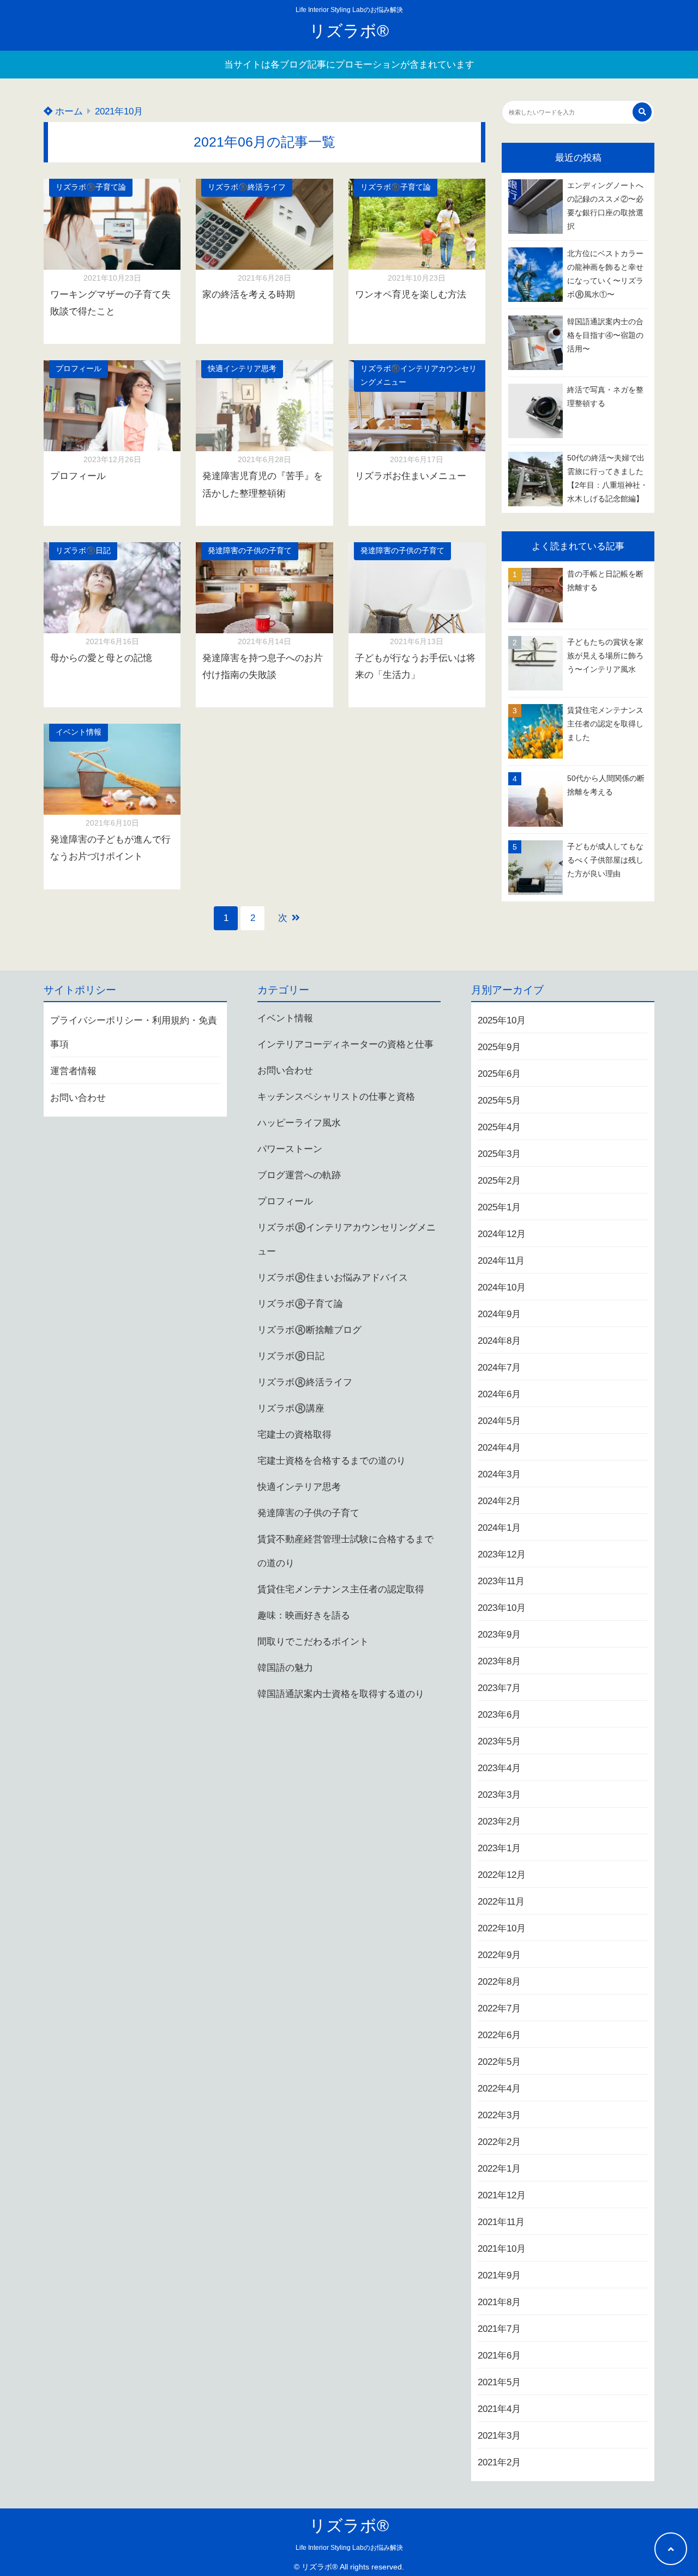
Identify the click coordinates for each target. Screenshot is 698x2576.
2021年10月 (502, 2249)
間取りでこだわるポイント (313, 1642)
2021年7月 (499, 2329)
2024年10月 (502, 1287)
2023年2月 (499, 1822)
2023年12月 (502, 1554)
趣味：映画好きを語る (304, 1616)
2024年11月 (501, 1261)
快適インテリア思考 (242, 369)
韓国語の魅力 (285, 1668)
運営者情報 (73, 1071)
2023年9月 (499, 1635)
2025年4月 (499, 1127)
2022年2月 (499, 2142)
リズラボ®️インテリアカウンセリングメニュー (419, 375)
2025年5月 (499, 1101)
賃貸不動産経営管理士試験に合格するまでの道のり (345, 1551)
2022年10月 (502, 1928)
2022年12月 (502, 1875)
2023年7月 (499, 1688)
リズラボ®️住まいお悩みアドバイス (333, 1278)
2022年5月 (499, 2062)
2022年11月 (501, 1902)
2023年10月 (502, 1608)
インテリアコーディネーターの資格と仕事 (345, 1044)
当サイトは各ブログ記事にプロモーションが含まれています (349, 65)
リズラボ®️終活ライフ (247, 187)
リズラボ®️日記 (83, 551)
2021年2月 (499, 2462)
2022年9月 (499, 1955)
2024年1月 (499, 1528)
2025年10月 (502, 1020)
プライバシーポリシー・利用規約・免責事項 (134, 1032)
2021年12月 (502, 2195)
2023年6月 (499, 1715)
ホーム (68, 111)
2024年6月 (499, 1394)
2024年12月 (502, 1234)
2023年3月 (499, 1795)
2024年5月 (499, 1421)
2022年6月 (499, 2035)
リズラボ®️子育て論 (91, 187)
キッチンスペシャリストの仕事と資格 (336, 1097)
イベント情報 (79, 732)
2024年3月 (499, 1474)
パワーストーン (290, 1149)
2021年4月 (499, 2409)
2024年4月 (499, 1448)
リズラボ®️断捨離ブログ (309, 1330)
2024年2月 (499, 1501)
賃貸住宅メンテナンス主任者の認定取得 (341, 1589)
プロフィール (79, 369)
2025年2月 (499, 1181)
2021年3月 (499, 2436)
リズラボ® (349, 31)
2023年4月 (499, 1768)
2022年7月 (499, 2008)
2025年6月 (499, 1074)
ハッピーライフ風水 (299, 1123)
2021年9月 (499, 2275)
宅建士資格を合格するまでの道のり (332, 1461)
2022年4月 (499, 2089)
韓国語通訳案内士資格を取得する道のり (341, 1694)
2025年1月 (499, 1207)
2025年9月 (499, 1047)
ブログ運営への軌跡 (299, 1175)
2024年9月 (499, 1314)
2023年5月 (499, 1741)
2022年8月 (499, 1982)
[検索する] (642, 112)
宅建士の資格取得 (294, 1435)
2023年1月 (499, 1848)
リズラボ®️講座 (291, 1408)
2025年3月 (499, 1154)
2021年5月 (499, 2382)
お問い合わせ (78, 1098)
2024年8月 (499, 1341)
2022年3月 (499, 2115)
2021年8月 (499, 2302)
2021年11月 (501, 2222)
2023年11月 (501, 1581)
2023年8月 (499, 1661)
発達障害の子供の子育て (250, 551)
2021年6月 (499, 2356)
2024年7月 (499, 1368)
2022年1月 (499, 2169)
